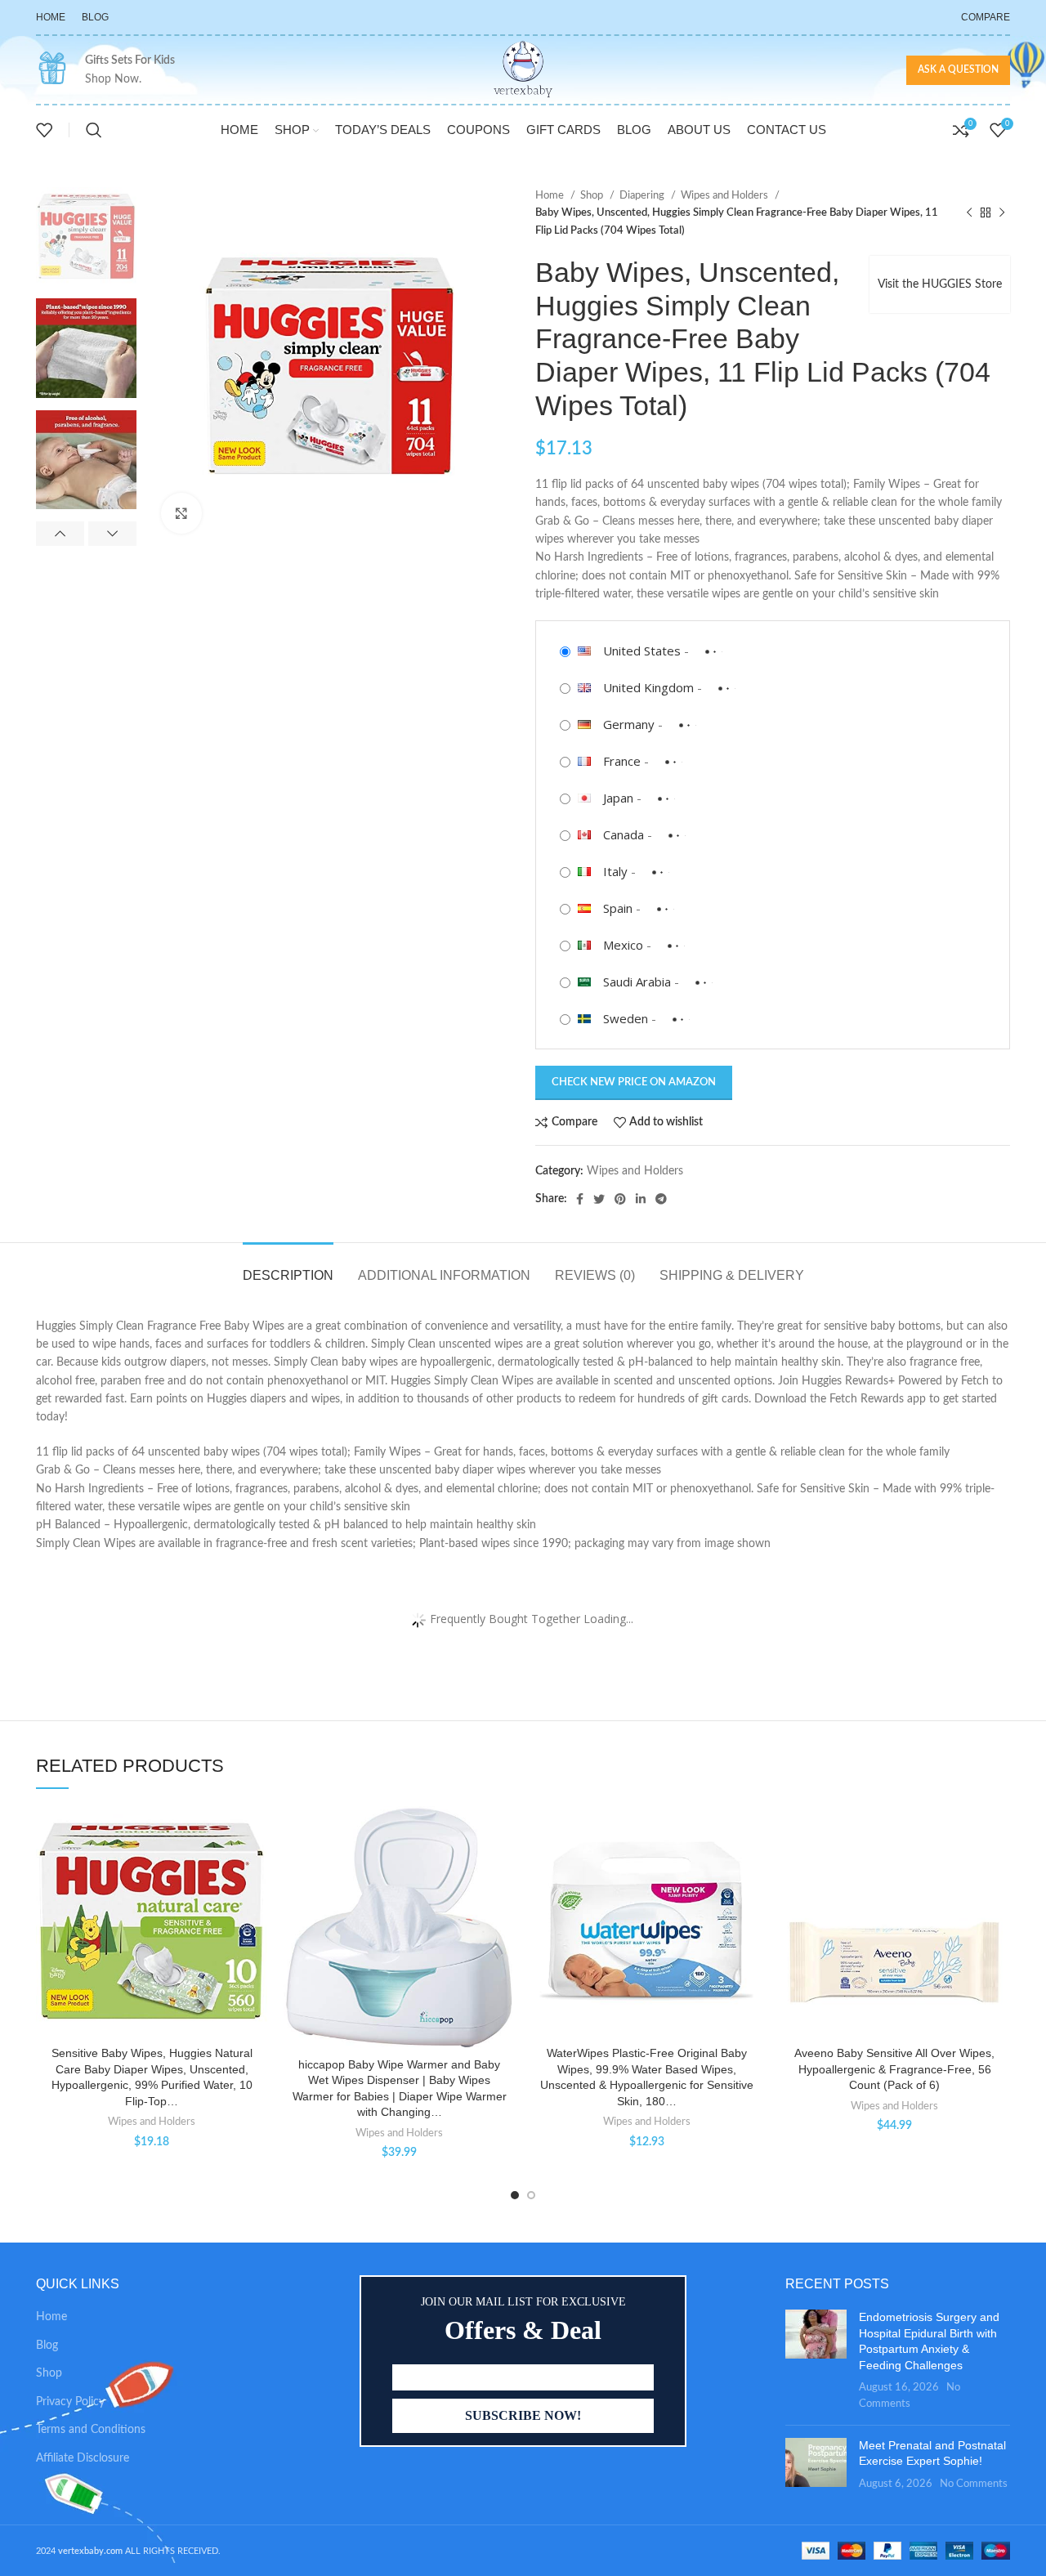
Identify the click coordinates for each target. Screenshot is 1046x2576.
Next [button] (112, 534)
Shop (593, 195)
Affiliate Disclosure (83, 2458)
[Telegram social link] (661, 1199)
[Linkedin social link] (641, 1199)
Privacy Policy (70, 2402)
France (622, 761)
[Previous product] (969, 213)
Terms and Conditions (91, 2430)
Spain (618, 908)
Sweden (626, 1018)
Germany (629, 724)
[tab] (288, 1267)
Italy (615, 871)
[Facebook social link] (580, 1199)
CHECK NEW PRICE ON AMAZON (634, 1082)
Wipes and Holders (726, 195)
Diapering (643, 195)
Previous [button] (60, 534)
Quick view (255, 1906)
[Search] (94, 130)
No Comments (974, 2484)
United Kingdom (648, 687)
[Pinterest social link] (620, 1199)
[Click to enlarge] (181, 513)
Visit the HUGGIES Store (940, 284)
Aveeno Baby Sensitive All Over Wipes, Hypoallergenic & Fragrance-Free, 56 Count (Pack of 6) (894, 2069)
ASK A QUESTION (958, 69)
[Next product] (1002, 213)
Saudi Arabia (637, 982)
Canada (624, 834)
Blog (47, 2346)
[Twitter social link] (599, 1199)
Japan (618, 798)
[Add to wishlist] (255, 1833)
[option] (86, 237)
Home (551, 195)
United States (642, 651)
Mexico (623, 945)
